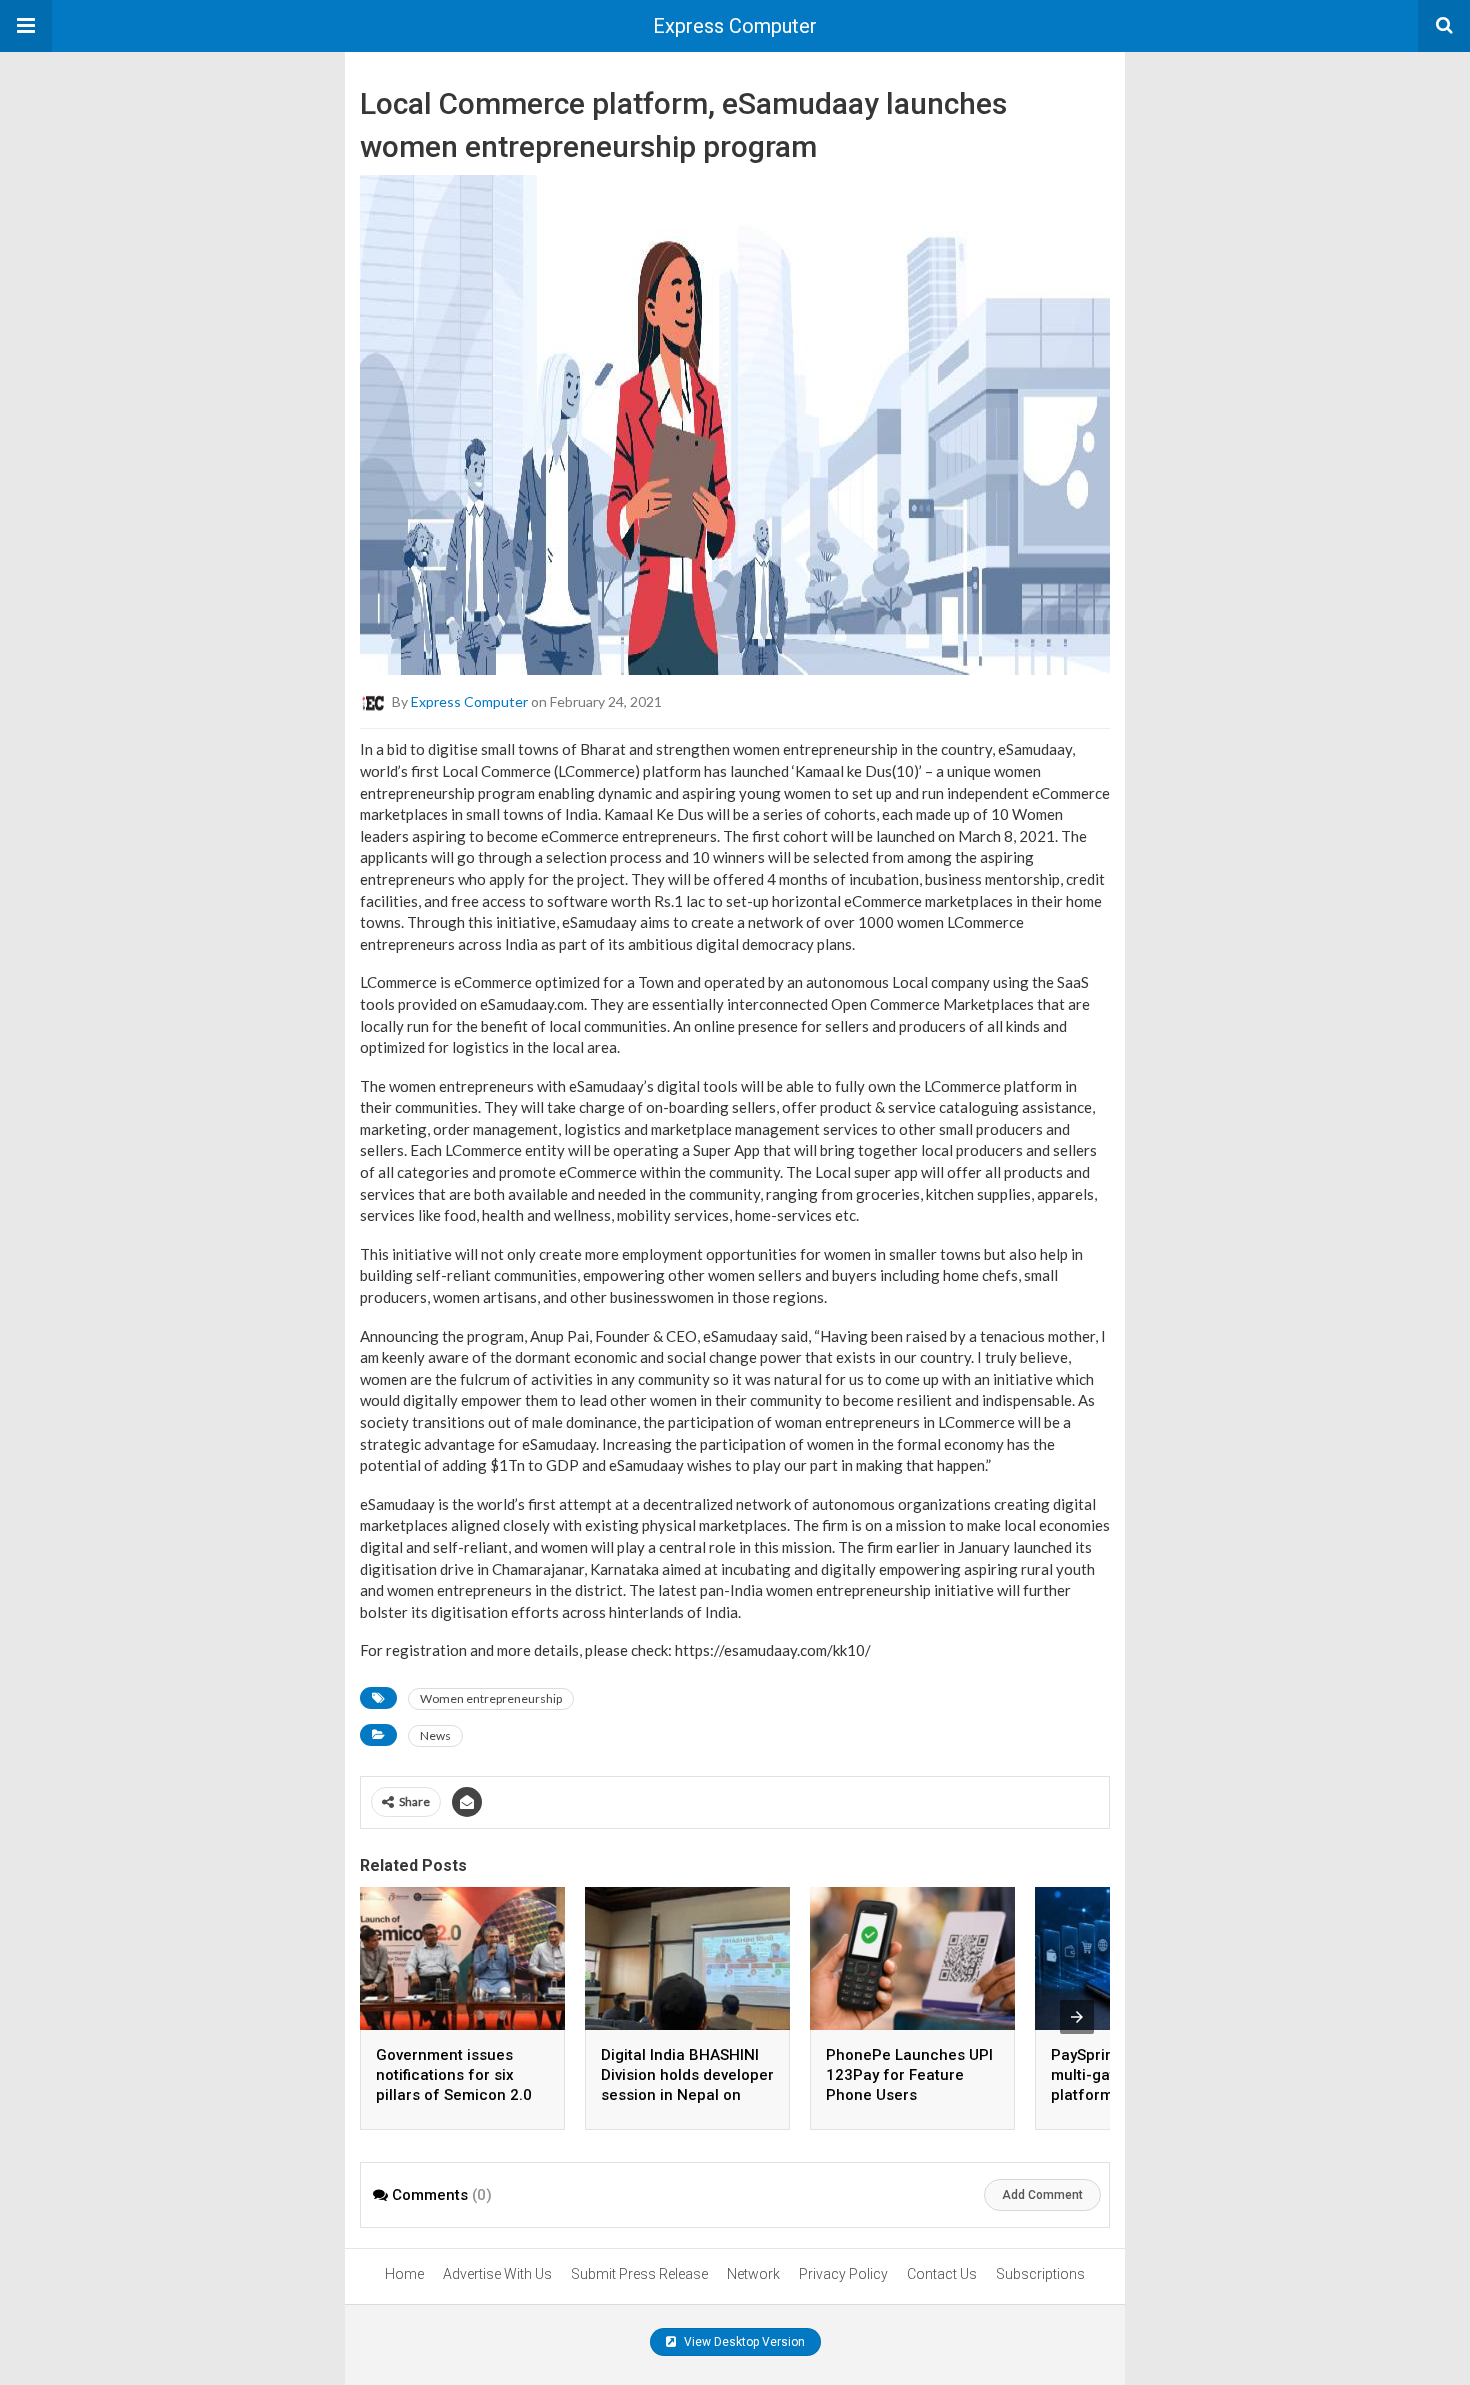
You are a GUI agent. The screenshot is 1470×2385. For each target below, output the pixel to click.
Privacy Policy (843, 2274)
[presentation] (1077, 2017)
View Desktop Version (743, 2342)
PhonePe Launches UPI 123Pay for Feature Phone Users (909, 2075)
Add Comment (1042, 2195)
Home (404, 2274)
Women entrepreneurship (491, 1698)
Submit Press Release (639, 2274)
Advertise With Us (497, 2274)
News (435, 1735)
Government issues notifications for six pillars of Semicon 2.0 (454, 2075)
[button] (26, 26)
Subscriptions (1040, 2274)
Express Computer (735, 26)
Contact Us (942, 2274)
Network (753, 2274)
